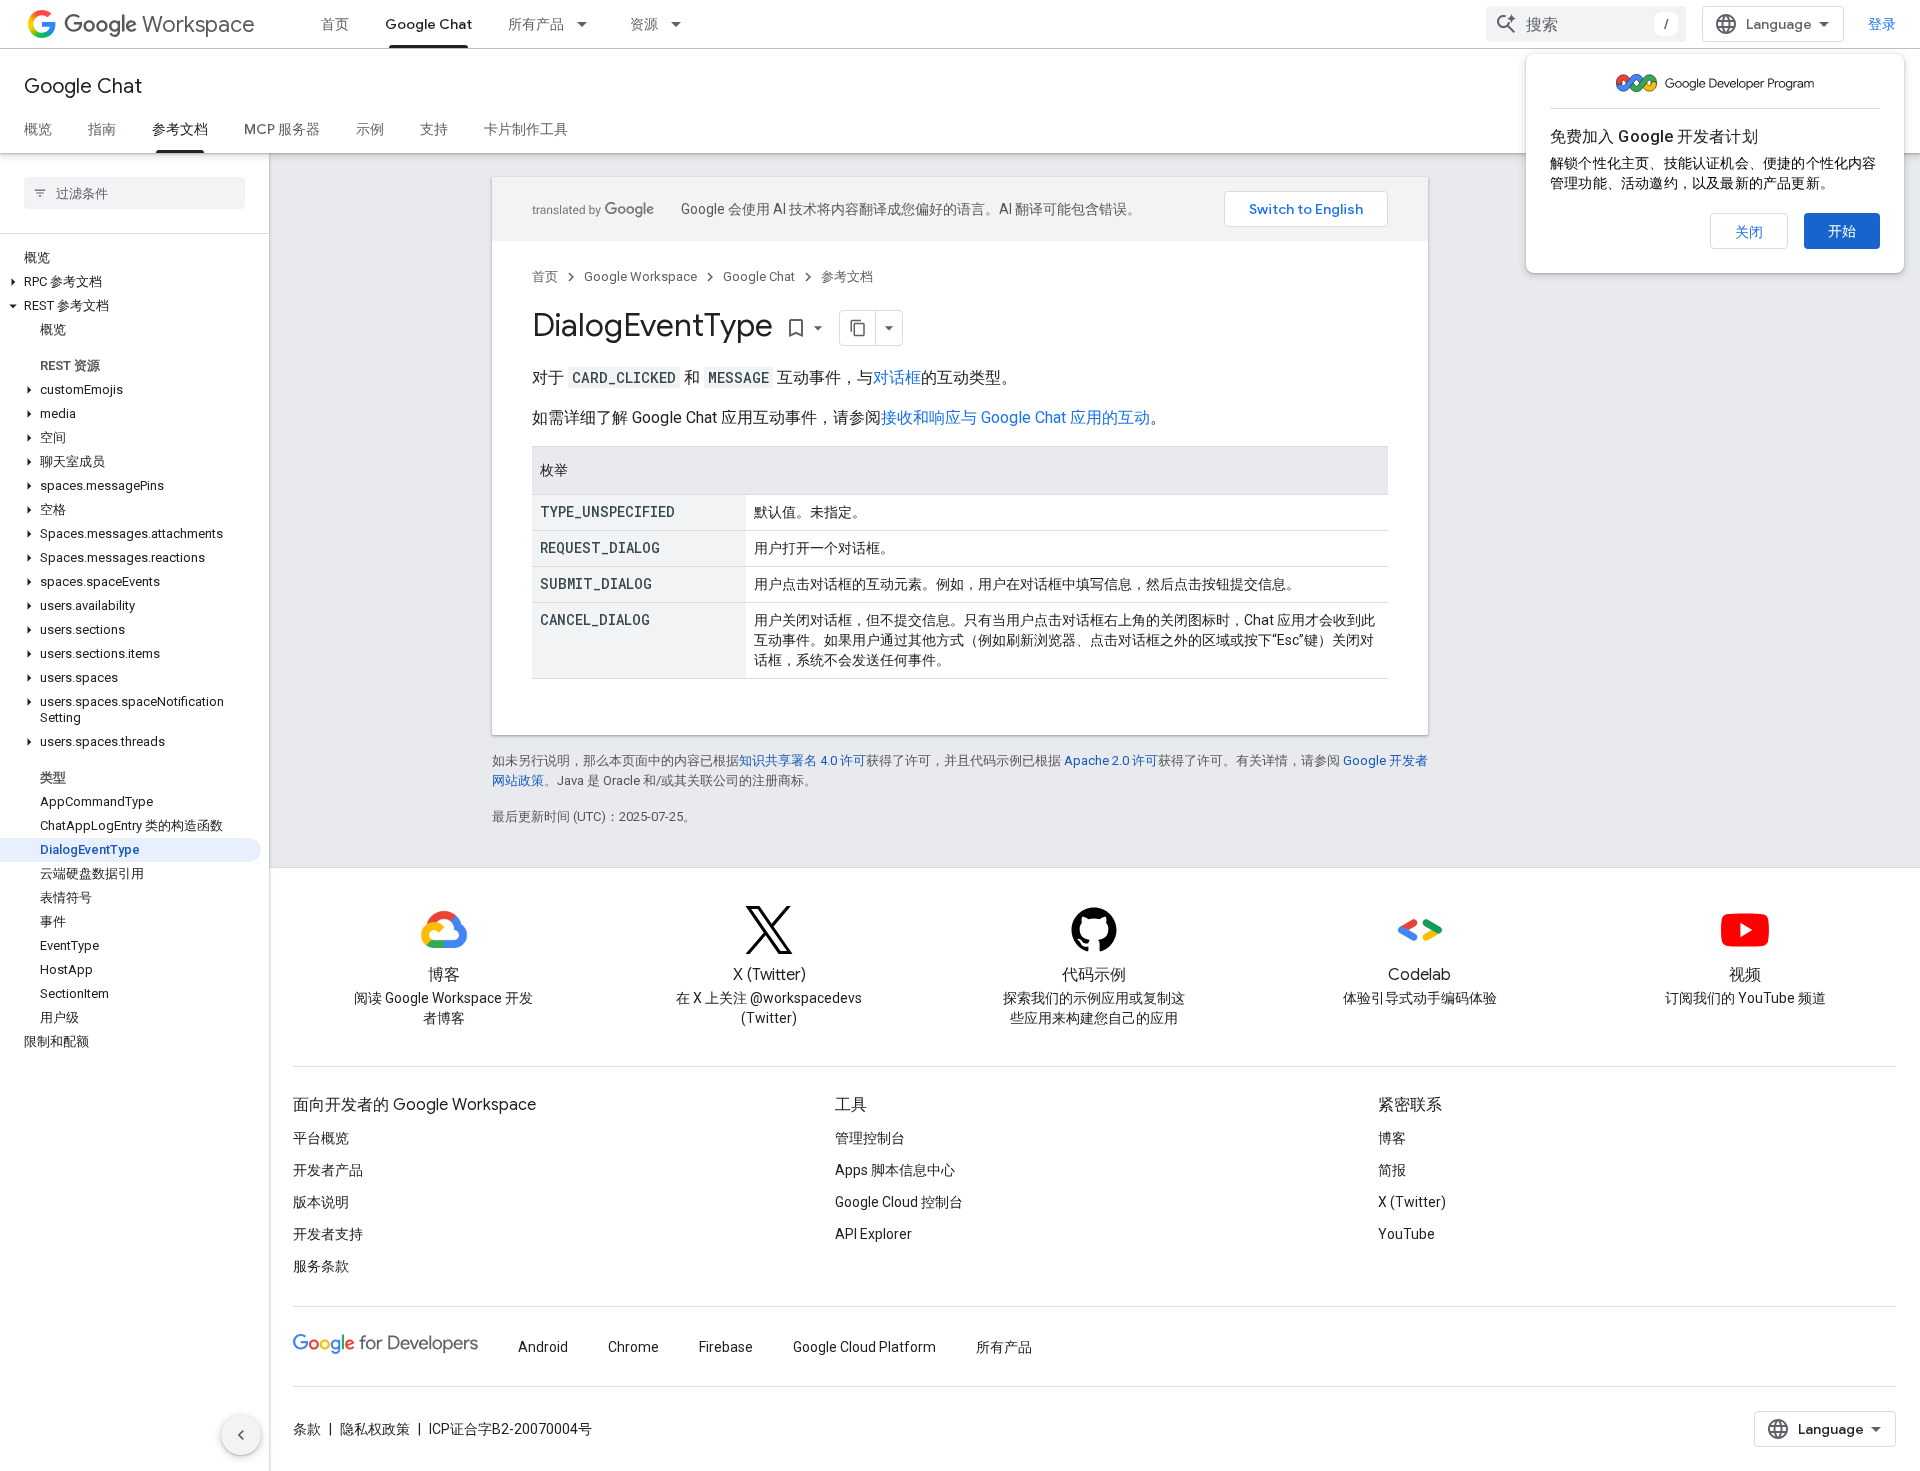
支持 (434, 129)
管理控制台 (870, 1138)
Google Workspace (640, 276)
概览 (38, 129)
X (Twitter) (1412, 1202)
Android (543, 1347)
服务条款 (321, 1266)
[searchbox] (134, 193)
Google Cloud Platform (864, 1347)
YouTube (1406, 1234)
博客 (1392, 1138)
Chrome (633, 1347)
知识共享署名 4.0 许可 (802, 760)
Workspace (198, 24)
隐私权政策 (375, 1429)
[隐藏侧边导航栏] (241, 1435)
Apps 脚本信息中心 (895, 1170)
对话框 (897, 377)
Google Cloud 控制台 (899, 1202)
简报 (1392, 1170)
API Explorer (873, 1234)
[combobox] (1586, 24)
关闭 (1749, 232)
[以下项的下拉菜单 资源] (682, 24)
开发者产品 (328, 1170)
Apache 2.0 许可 (1111, 760)
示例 (370, 129)
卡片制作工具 (526, 129)
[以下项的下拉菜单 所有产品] (588, 24)
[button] (130, 282)
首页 (335, 24)
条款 (307, 1429)
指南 (102, 129)
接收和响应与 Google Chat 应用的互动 (1015, 417)
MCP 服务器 (282, 129)
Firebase (726, 1347)
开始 (1842, 231)
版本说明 (321, 1202)
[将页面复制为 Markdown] (858, 328)
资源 (644, 24)
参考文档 (180, 129)
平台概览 (321, 1138)
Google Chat (428, 24)
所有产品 (536, 24)
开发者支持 (328, 1234)
